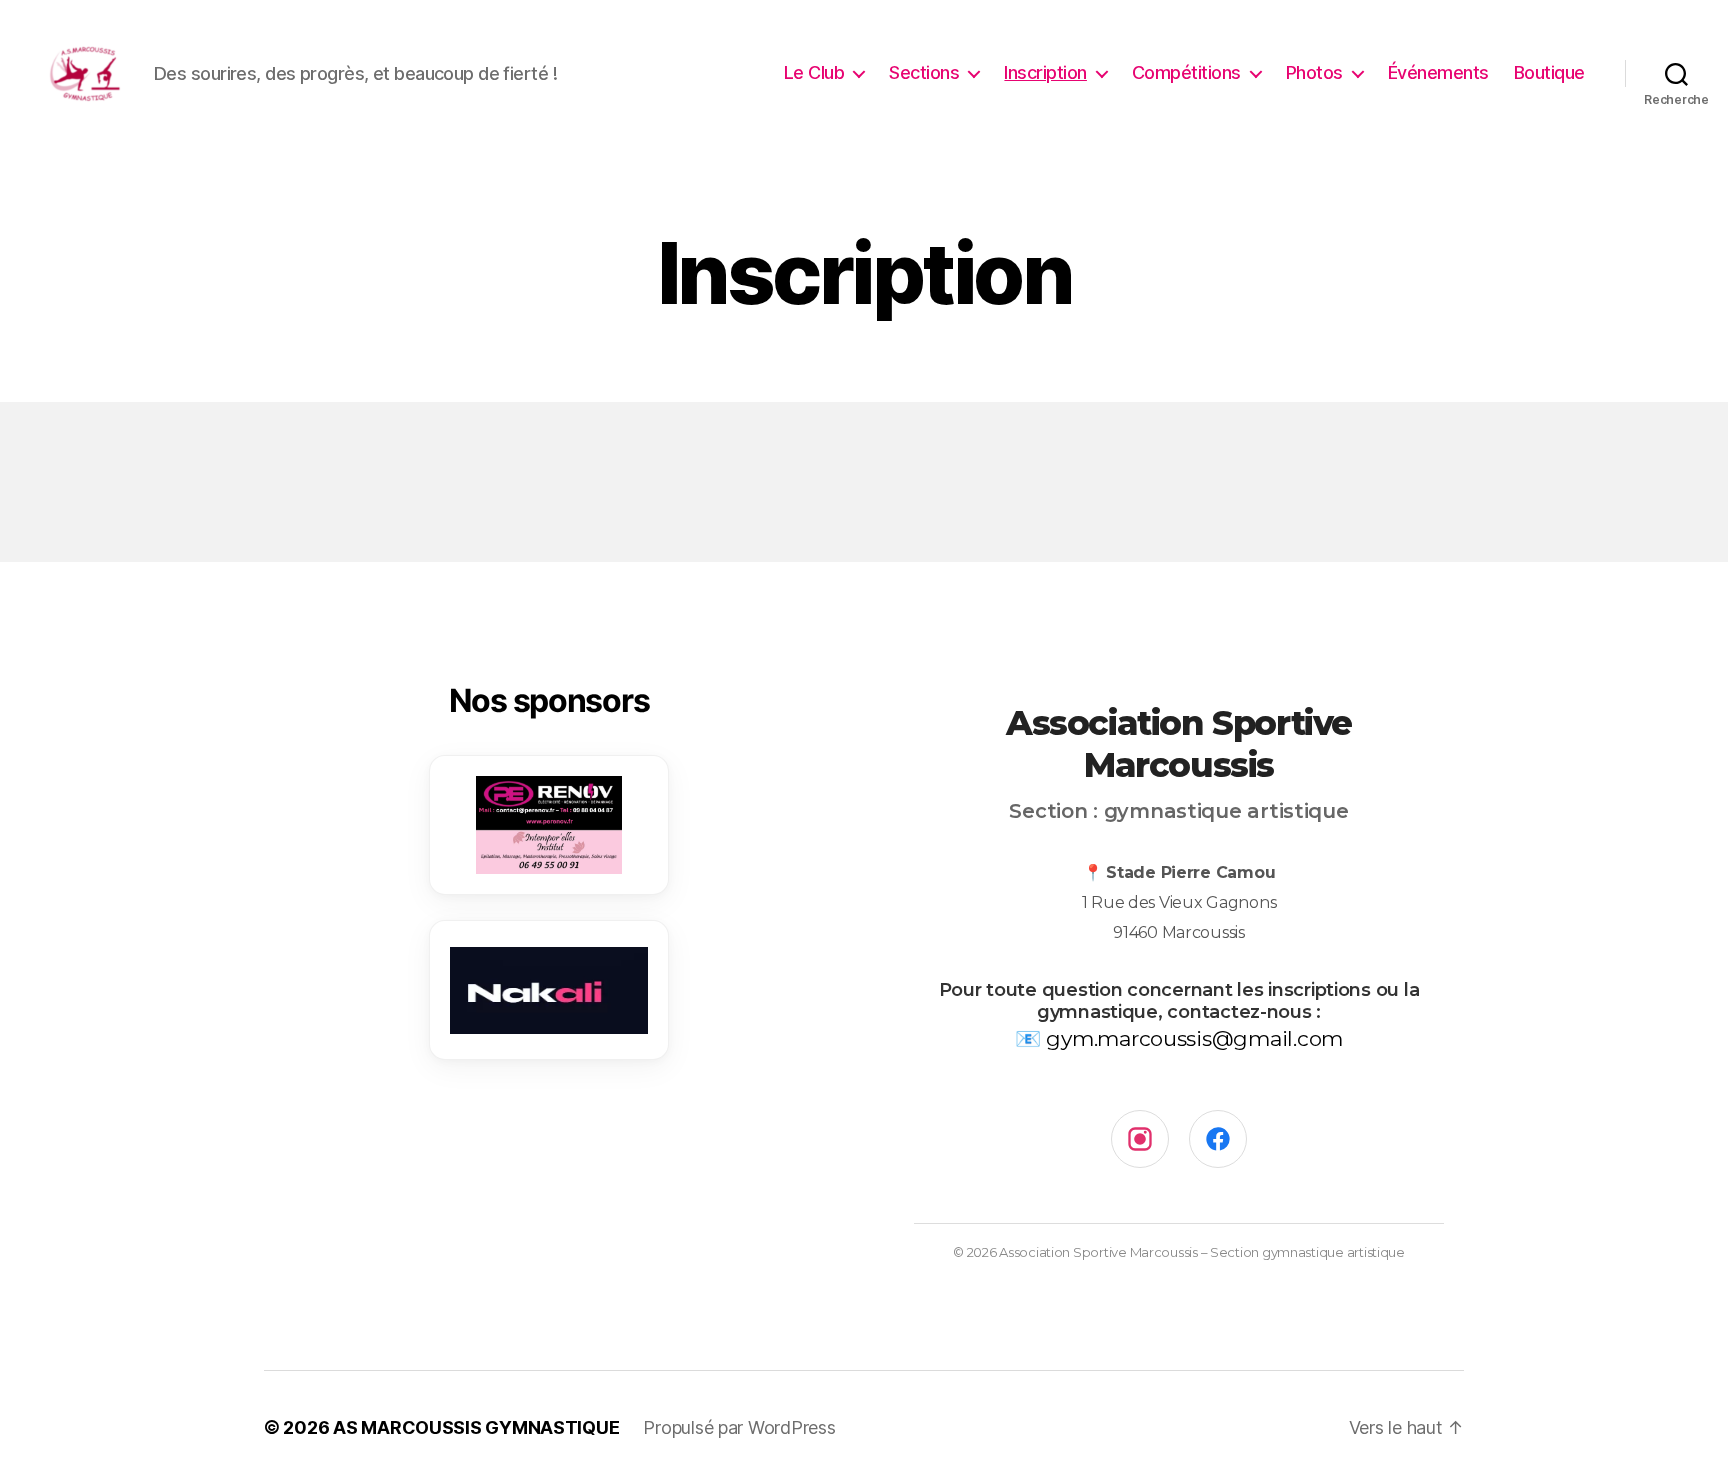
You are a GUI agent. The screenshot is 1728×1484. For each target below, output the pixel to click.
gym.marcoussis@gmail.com (1194, 1038)
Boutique (1549, 72)
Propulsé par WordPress (739, 1427)
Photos (1314, 72)
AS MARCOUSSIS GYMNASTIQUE (476, 1427)
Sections (924, 72)
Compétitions (1186, 72)
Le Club (814, 72)
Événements (1438, 72)
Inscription (1045, 72)
